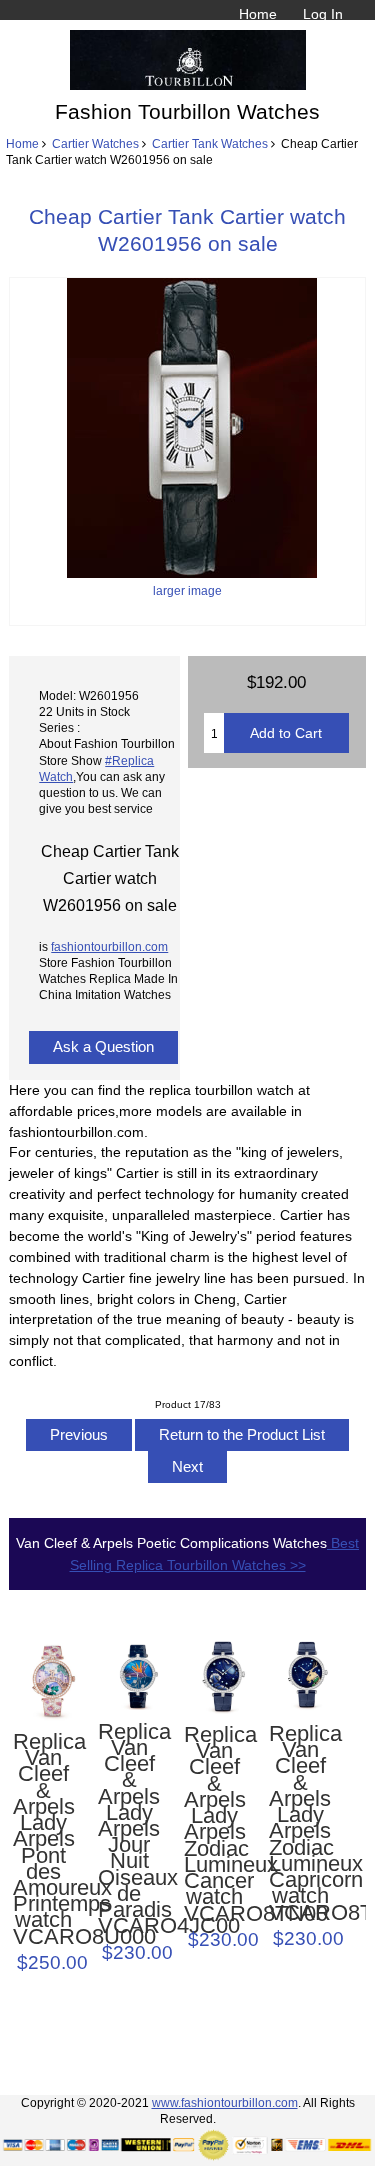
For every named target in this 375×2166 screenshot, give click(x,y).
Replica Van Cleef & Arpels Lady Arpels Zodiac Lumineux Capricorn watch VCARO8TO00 (300, 1823)
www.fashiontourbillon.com (225, 2102)
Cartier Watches (95, 143)
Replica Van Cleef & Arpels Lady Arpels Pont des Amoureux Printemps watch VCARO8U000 (44, 1839)
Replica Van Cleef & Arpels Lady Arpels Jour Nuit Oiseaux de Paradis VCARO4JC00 (129, 1829)
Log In (323, 14)
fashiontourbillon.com (109, 946)
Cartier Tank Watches (210, 143)
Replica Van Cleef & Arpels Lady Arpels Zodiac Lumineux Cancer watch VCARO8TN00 (215, 1824)
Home (258, 14)
